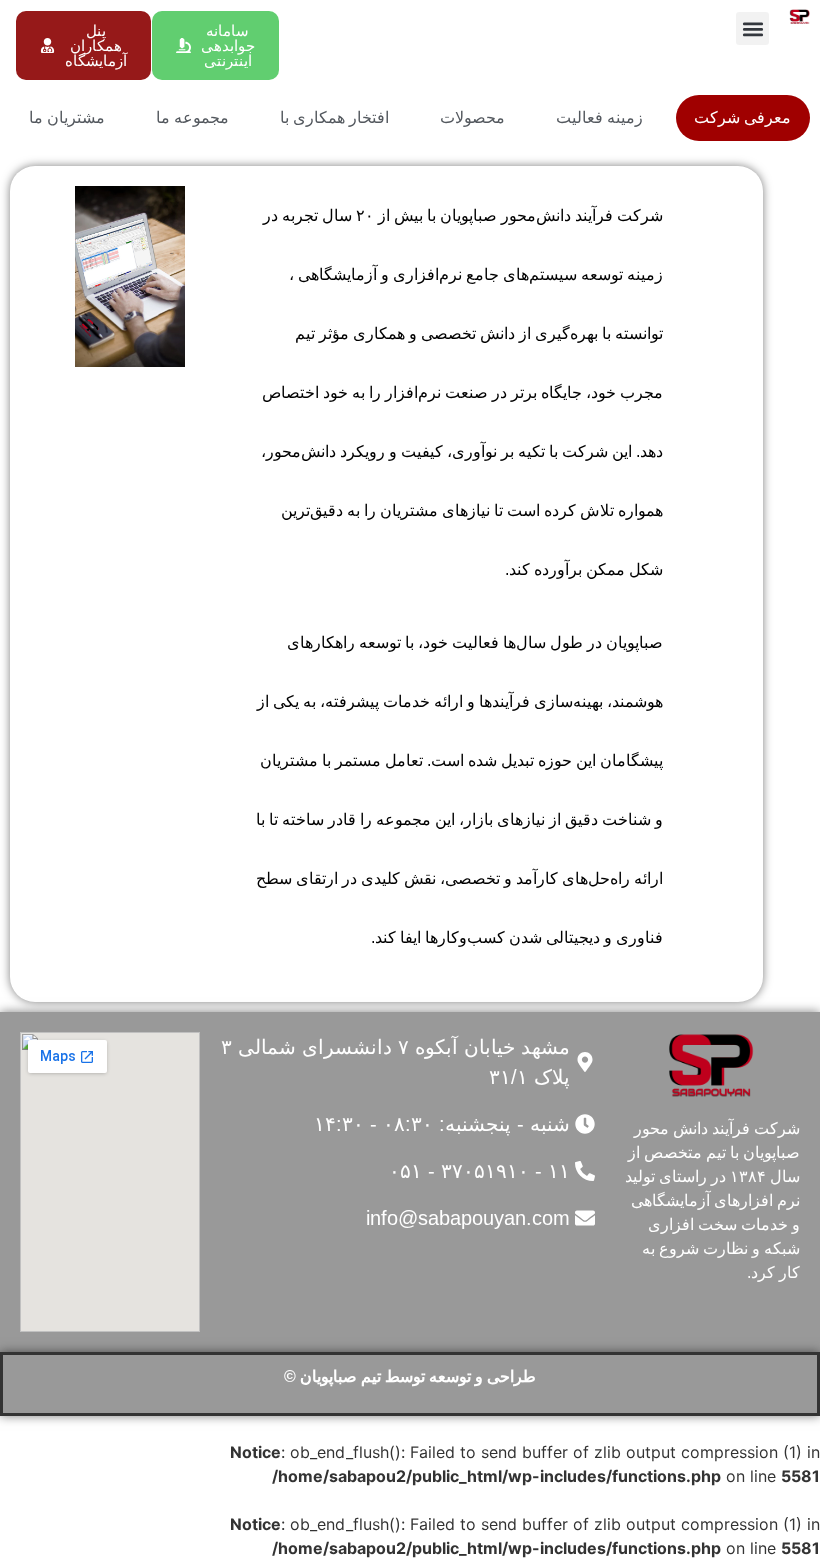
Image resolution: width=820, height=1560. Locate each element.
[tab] (743, 118)
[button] (752, 28)
